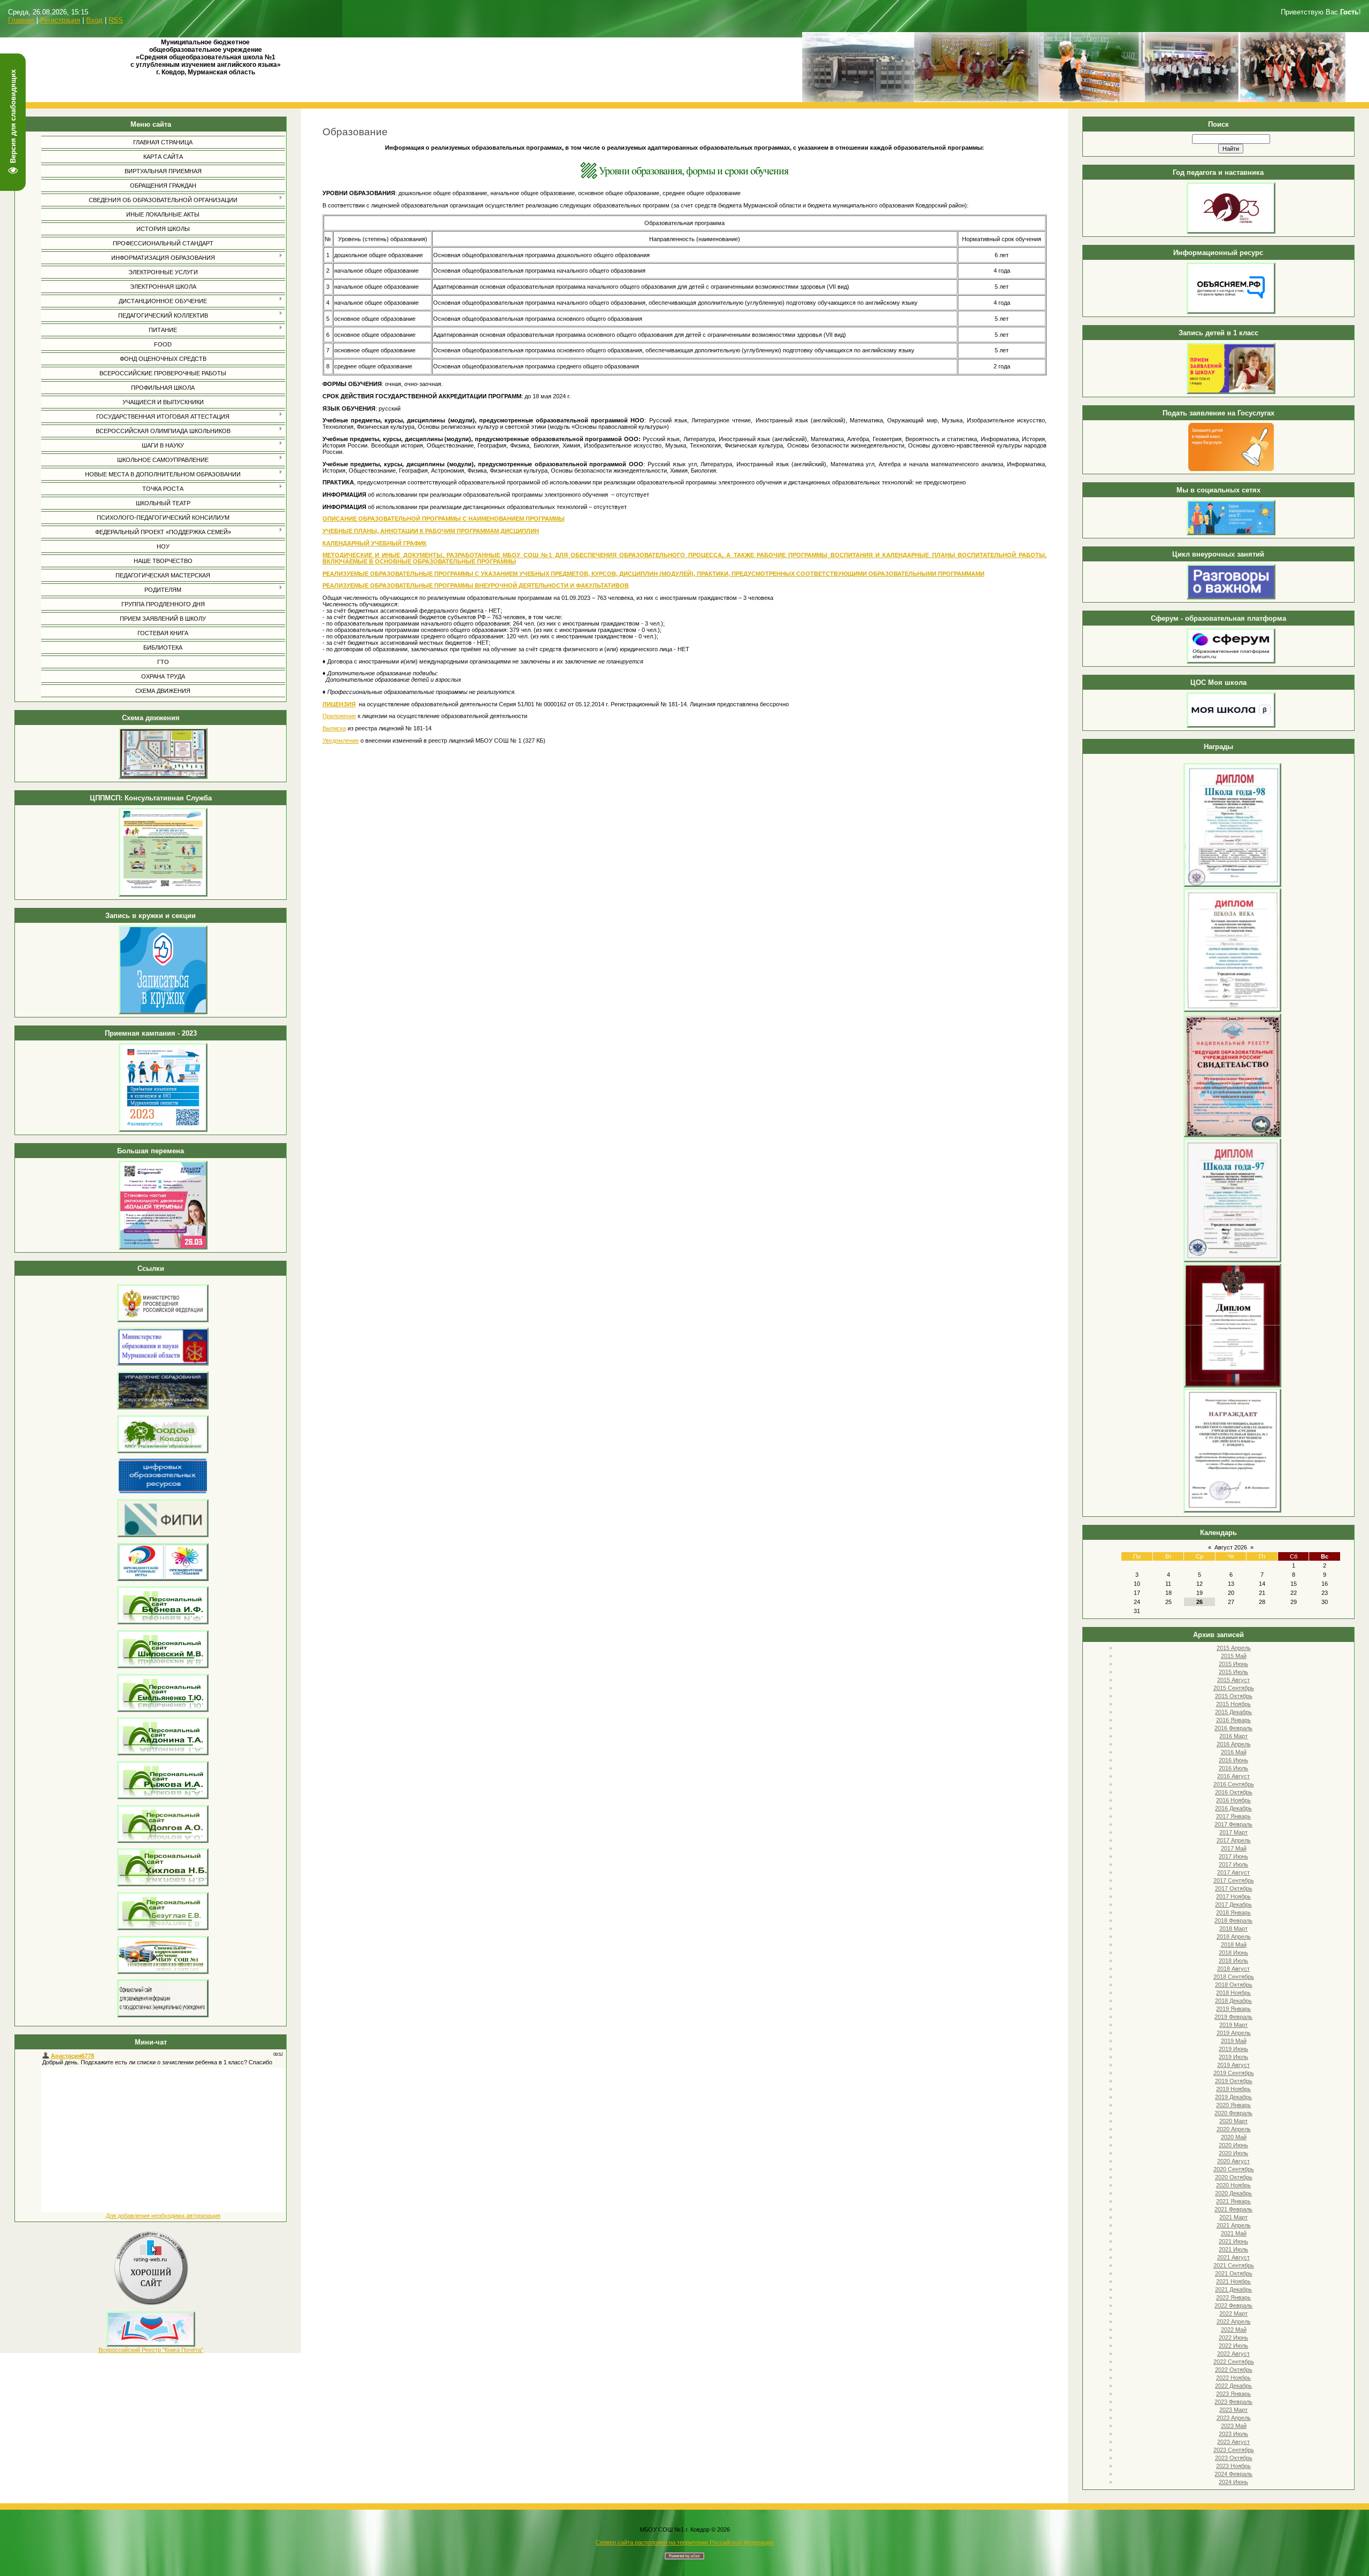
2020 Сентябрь (1234, 2169)
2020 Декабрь (1233, 2193)
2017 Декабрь (1233, 1904)
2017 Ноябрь (1233, 1896)
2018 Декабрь (1233, 2001)
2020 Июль (1233, 2153)
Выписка (334, 728)
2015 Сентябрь (1234, 1688)
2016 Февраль (1233, 1728)
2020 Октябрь (1234, 2177)
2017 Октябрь (1234, 1888)
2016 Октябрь (1234, 1792)
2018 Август (1233, 1969)
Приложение (339, 716)
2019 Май (1234, 2041)
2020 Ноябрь (1233, 2185)
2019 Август (1233, 2065)
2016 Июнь (1233, 1760)
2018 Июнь (1233, 1953)
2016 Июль (1233, 1768)
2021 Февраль (1233, 2209)
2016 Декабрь (1233, 1808)
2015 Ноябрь (1233, 1704)
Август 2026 (1231, 1547)
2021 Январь (1233, 2201)
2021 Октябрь (1234, 2273)
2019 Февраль (1233, 2017)
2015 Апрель (1234, 1648)
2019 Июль (1233, 2057)
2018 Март (1233, 1929)
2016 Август (1233, 1776)
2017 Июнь (1233, 1856)
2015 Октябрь (1234, 1696)
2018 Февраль (1233, 1921)
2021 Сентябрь (1234, 2265)
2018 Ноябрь (1233, 1993)
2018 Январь (1233, 1912)
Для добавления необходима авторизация (163, 2216)
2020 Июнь (1233, 2145)
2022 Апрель (1234, 2322)
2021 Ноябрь (1233, 2281)
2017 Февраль (1233, 1824)
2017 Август (1233, 1872)
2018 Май (1234, 1945)
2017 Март (1233, 1832)
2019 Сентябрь (1234, 2073)
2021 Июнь (1233, 2241)
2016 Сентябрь (1234, 1784)
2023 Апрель (1234, 2418)
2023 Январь (1233, 2394)
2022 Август (1233, 2354)
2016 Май (1234, 1752)
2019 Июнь (1233, 2049)
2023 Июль (1233, 2434)
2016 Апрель (1234, 1744)
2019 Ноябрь (1233, 2089)
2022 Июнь (1233, 2338)
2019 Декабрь (1233, 2097)
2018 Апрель (1234, 1937)
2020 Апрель (1234, 2129)
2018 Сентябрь (1234, 1977)
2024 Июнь (1233, 2482)
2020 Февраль (1233, 2113)
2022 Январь (1233, 2297)
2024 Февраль (1233, 2474)
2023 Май (1234, 2426)
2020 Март (1233, 2121)
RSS (116, 20)
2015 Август (1233, 1680)
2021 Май (1234, 2233)
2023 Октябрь (1234, 2458)
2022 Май (1234, 2330)
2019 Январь (1233, 2009)
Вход (94, 20)
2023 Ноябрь (1233, 2466)
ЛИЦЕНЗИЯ (339, 704)
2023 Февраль (1233, 2402)
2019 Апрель (1234, 2033)
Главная (21, 20)
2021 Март (1233, 2217)
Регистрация (60, 20)
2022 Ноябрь (1233, 2378)
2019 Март (1233, 2025)
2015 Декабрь (1233, 1712)
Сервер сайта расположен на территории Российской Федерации (684, 2542)
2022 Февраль (1233, 2305)
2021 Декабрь (1233, 2289)
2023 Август (1233, 2442)
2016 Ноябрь (1233, 1800)
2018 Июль (1233, 1961)
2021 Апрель (1234, 2225)
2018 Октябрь (1234, 1985)
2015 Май (1234, 1656)
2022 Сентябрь (1234, 2362)
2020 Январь (1233, 2105)
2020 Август (1233, 2161)
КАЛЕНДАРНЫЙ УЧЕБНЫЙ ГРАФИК (375, 543)
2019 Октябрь (1234, 2081)
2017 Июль (1233, 1864)
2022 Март (1233, 2313)
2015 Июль (1233, 1672)
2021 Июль (1233, 2249)
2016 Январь (1233, 1720)
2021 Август (1233, 2257)
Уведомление (341, 741)
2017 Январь (1233, 1816)
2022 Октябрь (1234, 2370)
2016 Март (1233, 1736)
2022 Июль (1233, 2346)
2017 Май (1234, 1848)
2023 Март (1233, 2410)
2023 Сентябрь (1234, 2450)
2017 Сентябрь (1234, 1880)
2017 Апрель (1234, 1840)
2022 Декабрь (1233, 2386)
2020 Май (1234, 2137)
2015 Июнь (1233, 1664)
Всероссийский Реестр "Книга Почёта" (151, 2350)
